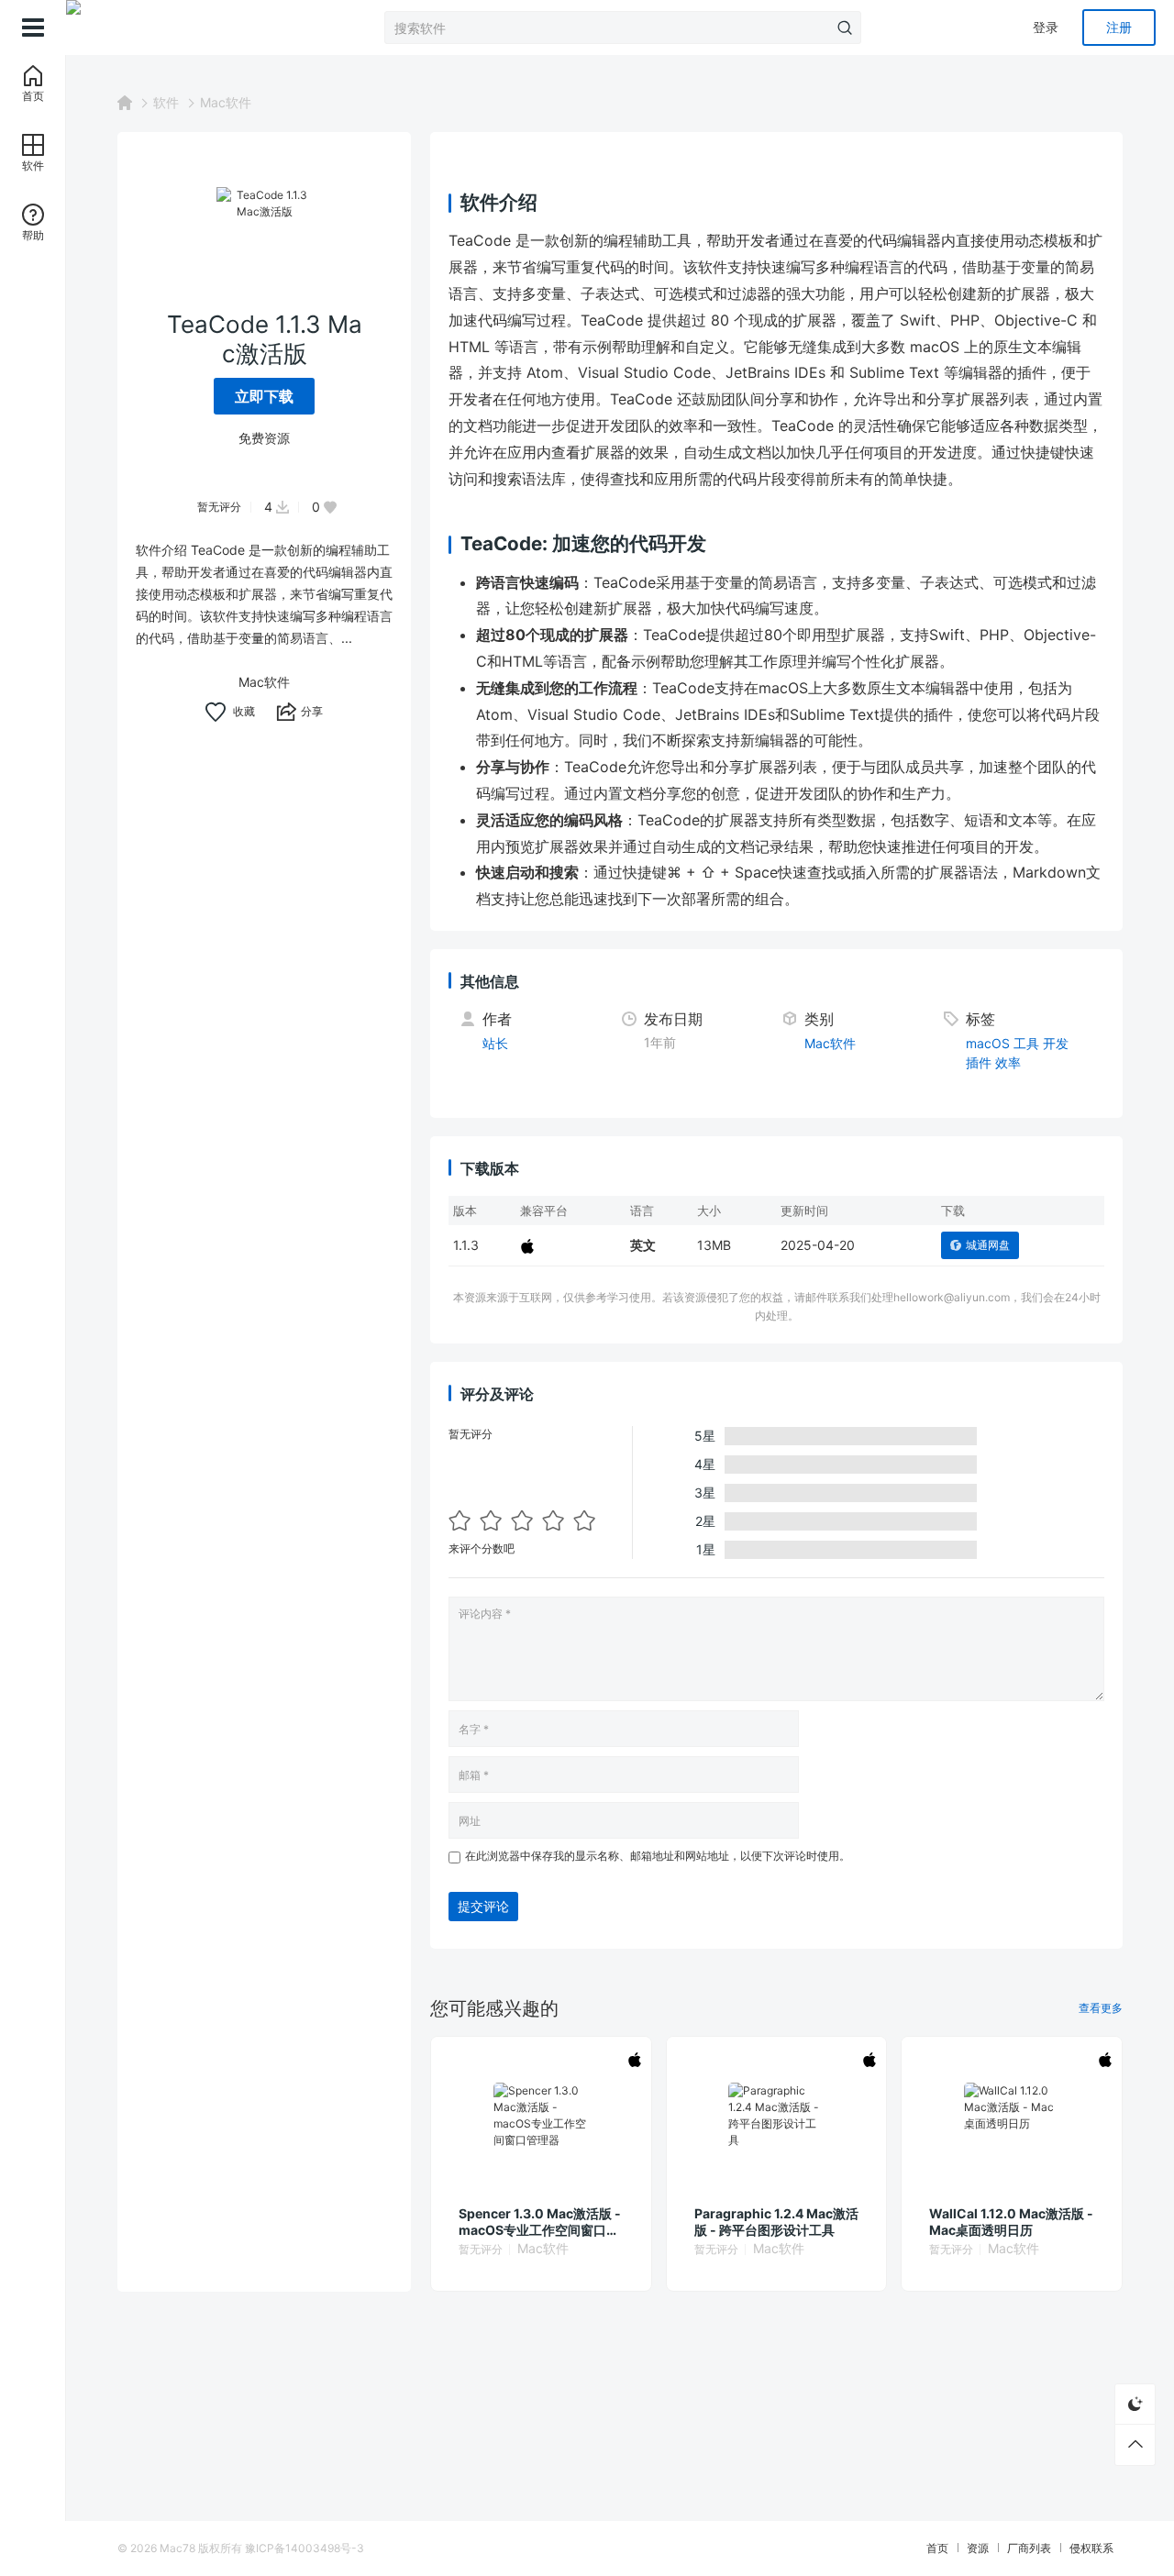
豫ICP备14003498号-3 (305, 2548)
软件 (166, 102)
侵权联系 (1091, 2548)
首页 (937, 2548)
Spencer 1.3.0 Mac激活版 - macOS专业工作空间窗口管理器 (540, 2222)
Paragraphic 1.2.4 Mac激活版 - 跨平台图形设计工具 (776, 2222)
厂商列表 (1029, 2548)
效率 (1008, 1062)
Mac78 (177, 2548)
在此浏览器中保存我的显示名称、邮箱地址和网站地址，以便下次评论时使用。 (658, 1856)
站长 (495, 1043)
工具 (1026, 1043)
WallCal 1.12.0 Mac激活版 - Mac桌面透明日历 (1011, 2222)
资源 (978, 2548)
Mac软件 (226, 102)
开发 (1056, 1043)
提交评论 (483, 1906)
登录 (1046, 27)
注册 (1119, 27)
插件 (979, 1062)
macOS (988, 1043)
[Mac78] (158, 28)
